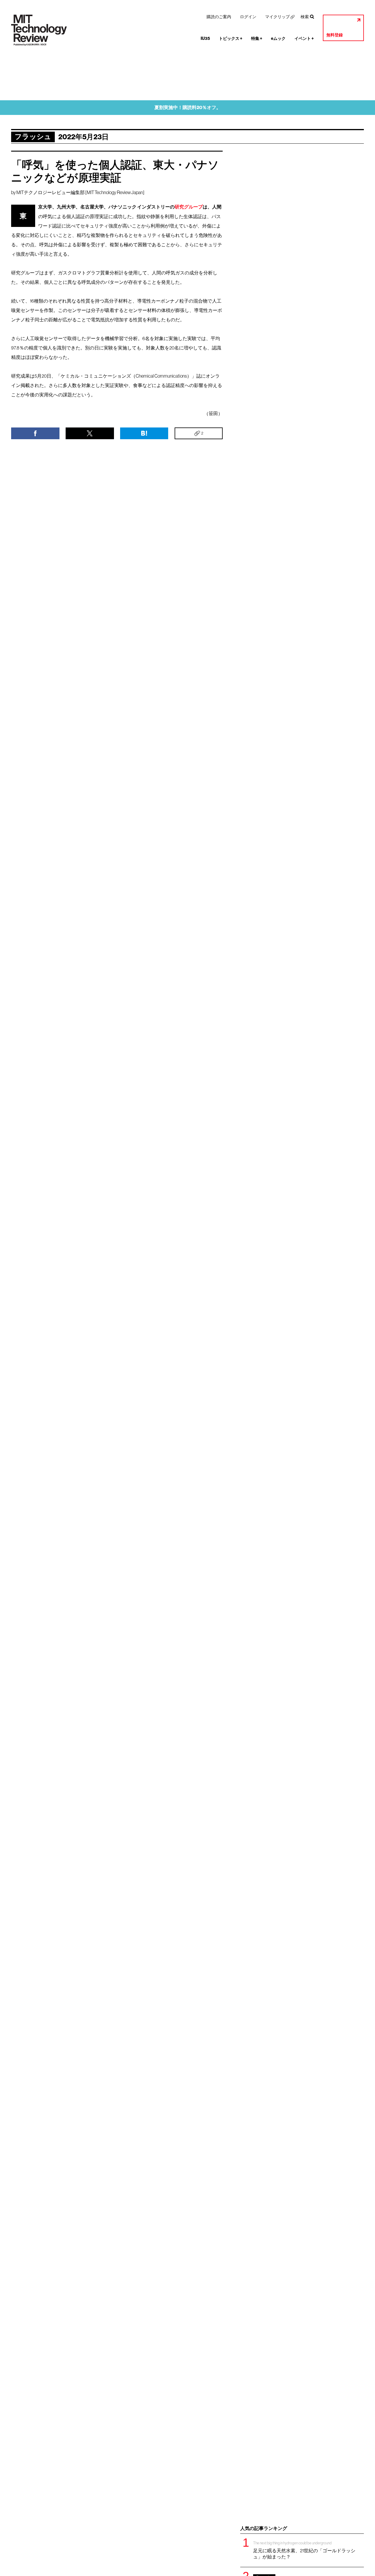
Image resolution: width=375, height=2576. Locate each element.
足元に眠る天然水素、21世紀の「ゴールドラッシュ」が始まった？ (304, 2550)
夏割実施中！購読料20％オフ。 (188, 107)
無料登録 (335, 35)
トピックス (231, 39)
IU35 (205, 39)
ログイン (248, 17)
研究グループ (189, 207)
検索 (305, 17)
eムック (278, 39)
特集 (257, 39)
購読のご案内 (219, 17)
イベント (304, 39)
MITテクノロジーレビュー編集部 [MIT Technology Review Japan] (80, 192)
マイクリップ (277, 17)
